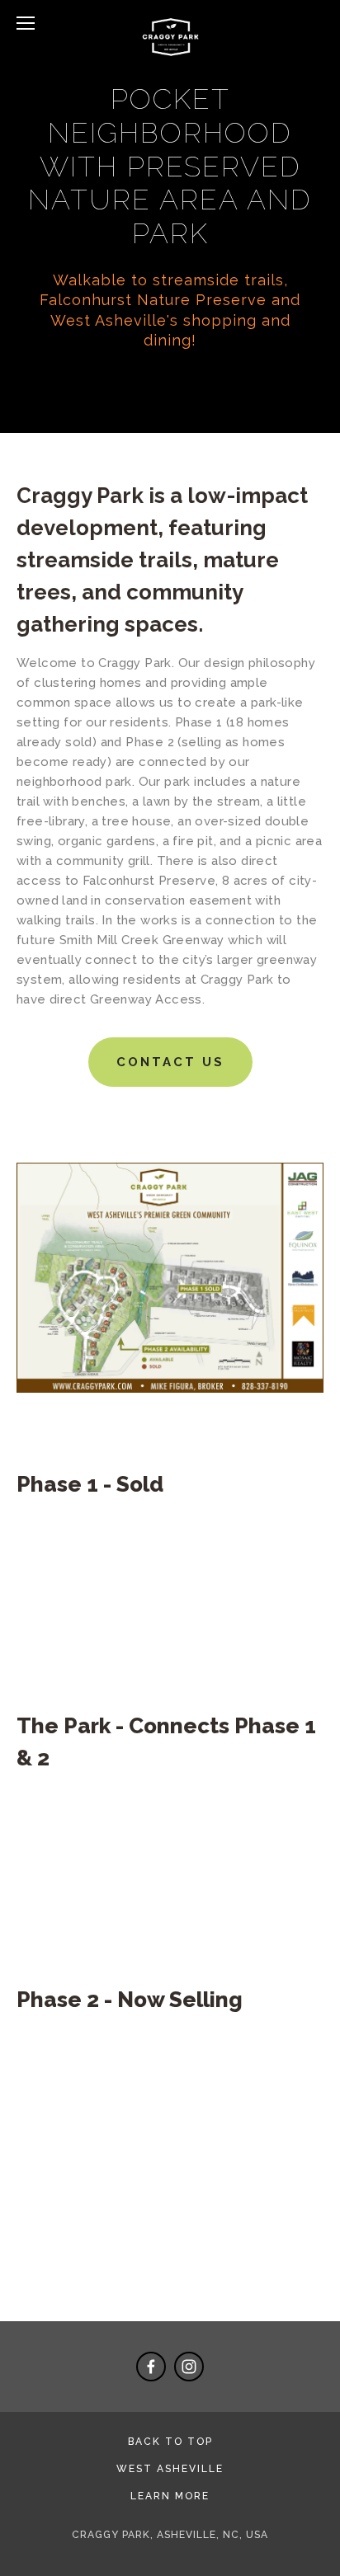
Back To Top (170, 2442)
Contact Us (170, 1062)
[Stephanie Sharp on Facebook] (151, 2367)
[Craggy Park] (189, 2367)
